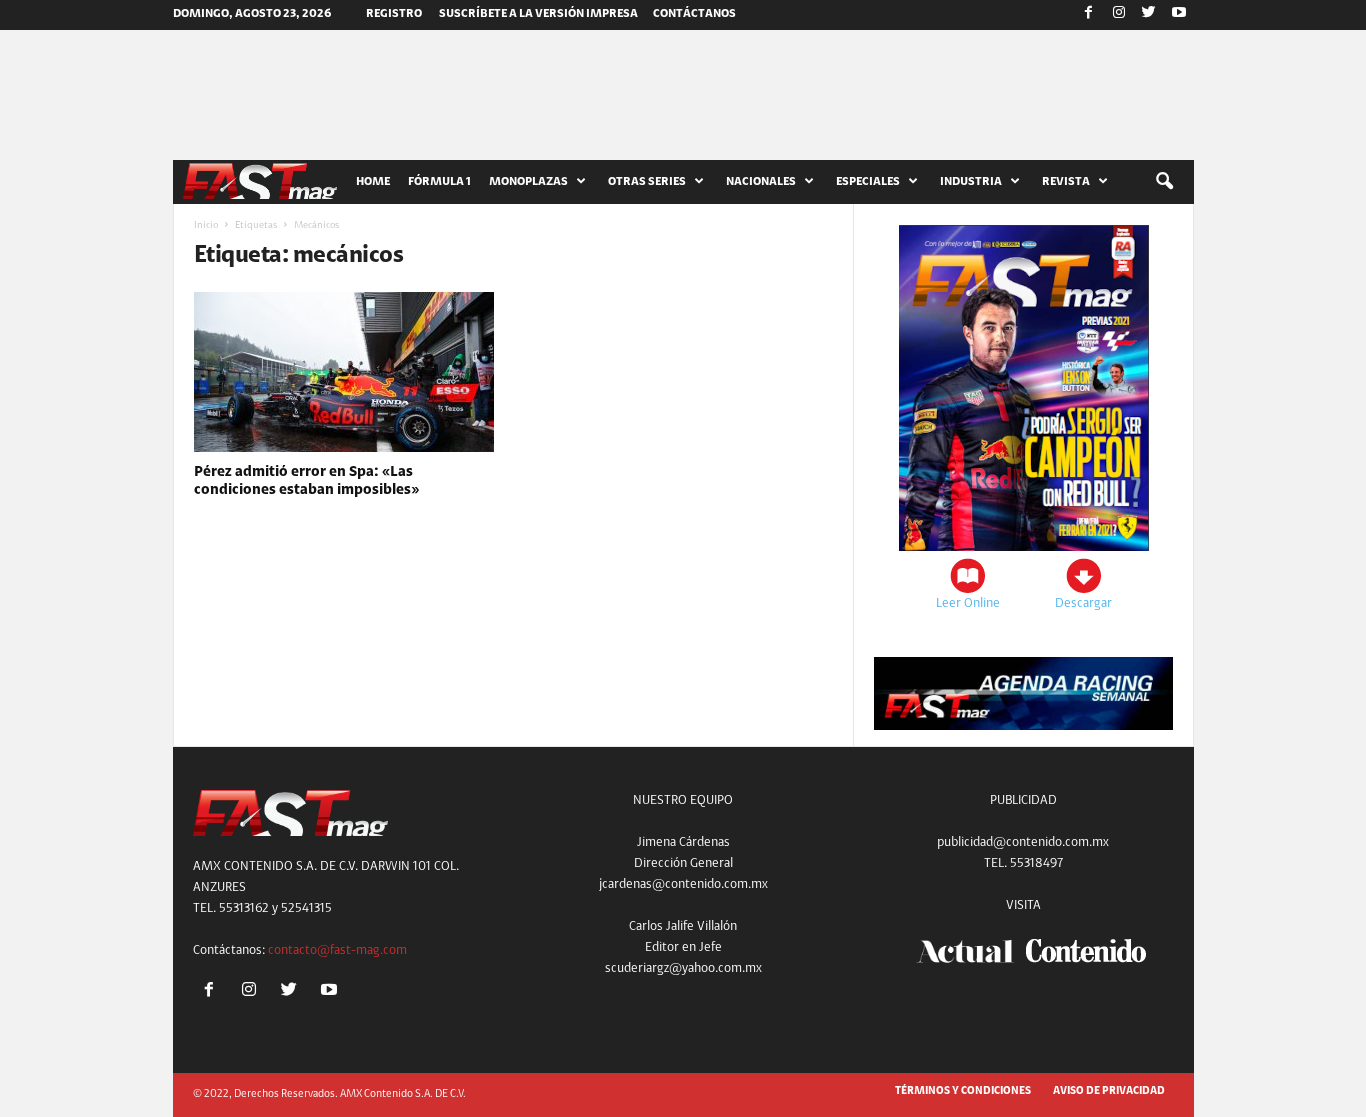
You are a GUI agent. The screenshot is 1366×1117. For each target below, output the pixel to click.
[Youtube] (1179, 15)
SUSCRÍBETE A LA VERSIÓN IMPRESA (538, 14)
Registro (394, 14)
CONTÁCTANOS (694, 14)
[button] (1164, 182)
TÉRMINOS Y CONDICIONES (963, 1091)
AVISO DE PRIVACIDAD (1109, 1091)
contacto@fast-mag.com (337, 950)
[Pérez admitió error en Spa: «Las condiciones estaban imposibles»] (344, 372)
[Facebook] (1089, 15)
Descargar (1083, 603)
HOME (373, 182)
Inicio (206, 226)
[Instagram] (1119, 15)
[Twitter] (1149, 15)
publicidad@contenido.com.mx (1023, 842)
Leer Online (968, 603)
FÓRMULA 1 (439, 182)
